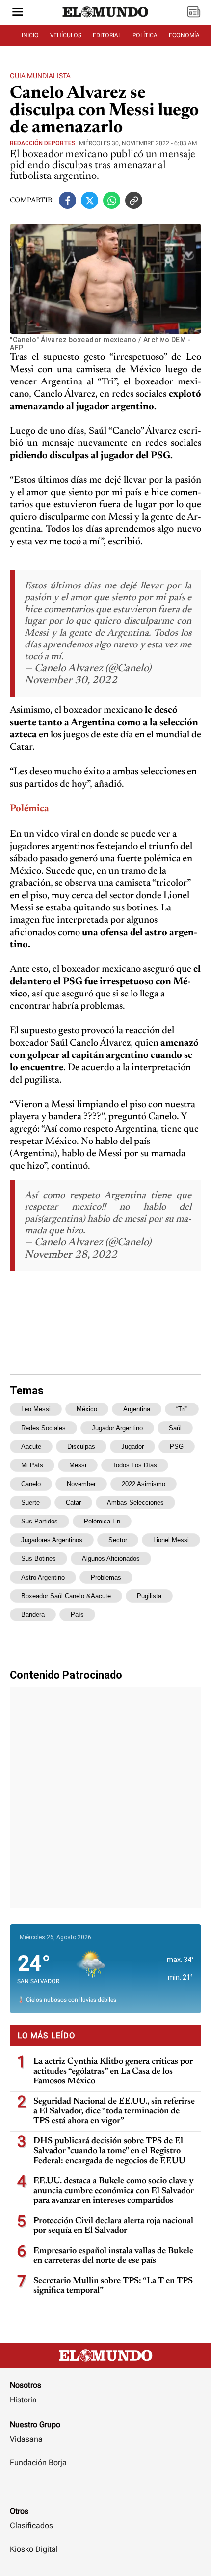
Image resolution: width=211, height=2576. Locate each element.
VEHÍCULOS (66, 35)
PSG (177, 1447)
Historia (23, 2400)
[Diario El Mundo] (105, 21)
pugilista (149, 1596)
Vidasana (26, 2439)
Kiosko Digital (34, 2549)
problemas (106, 1577)
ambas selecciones (135, 1503)
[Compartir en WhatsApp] (112, 200)
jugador (132, 1447)
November (81, 1484)
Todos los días (135, 1465)
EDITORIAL (107, 35)
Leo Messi (36, 1409)
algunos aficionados (111, 1559)
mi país (32, 1465)
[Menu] (18, 13)
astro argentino (43, 1577)
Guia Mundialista (40, 76)
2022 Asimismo (144, 1484)
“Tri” (182, 1409)
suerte (30, 1503)
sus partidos (40, 1521)
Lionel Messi (171, 1540)
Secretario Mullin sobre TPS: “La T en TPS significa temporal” (113, 2286)
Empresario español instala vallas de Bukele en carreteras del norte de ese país (113, 2256)
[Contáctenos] (105, 2491)
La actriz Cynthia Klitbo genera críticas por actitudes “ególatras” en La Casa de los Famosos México (113, 2072)
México (87, 1409)
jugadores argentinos (52, 1540)
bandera (33, 1615)
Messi (78, 1465)
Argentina (137, 1409)
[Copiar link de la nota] (134, 200)
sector (118, 1540)
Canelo (31, 1484)
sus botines (39, 1559)
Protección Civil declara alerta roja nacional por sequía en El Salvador (113, 2226)
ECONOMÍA (184, 35)
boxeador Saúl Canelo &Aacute (66, 1596)
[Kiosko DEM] (194, 13)
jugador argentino (117, 1428)
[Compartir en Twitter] (90, 200)
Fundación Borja (38, 2463)
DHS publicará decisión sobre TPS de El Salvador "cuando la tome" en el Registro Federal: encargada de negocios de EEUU (109, 2151)
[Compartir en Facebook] (67, 200)
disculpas (81, 1447)
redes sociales (43, 1428)
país (77, 1615)
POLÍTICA (145, 35)
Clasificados (31, 2526)
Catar (73, 1503)
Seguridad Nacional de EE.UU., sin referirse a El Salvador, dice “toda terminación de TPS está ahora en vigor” (114, 2111)
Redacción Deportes (43, 143)
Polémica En (102, 1521)
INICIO (30, 35)
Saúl (175, 1428)
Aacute (31, 1447)
